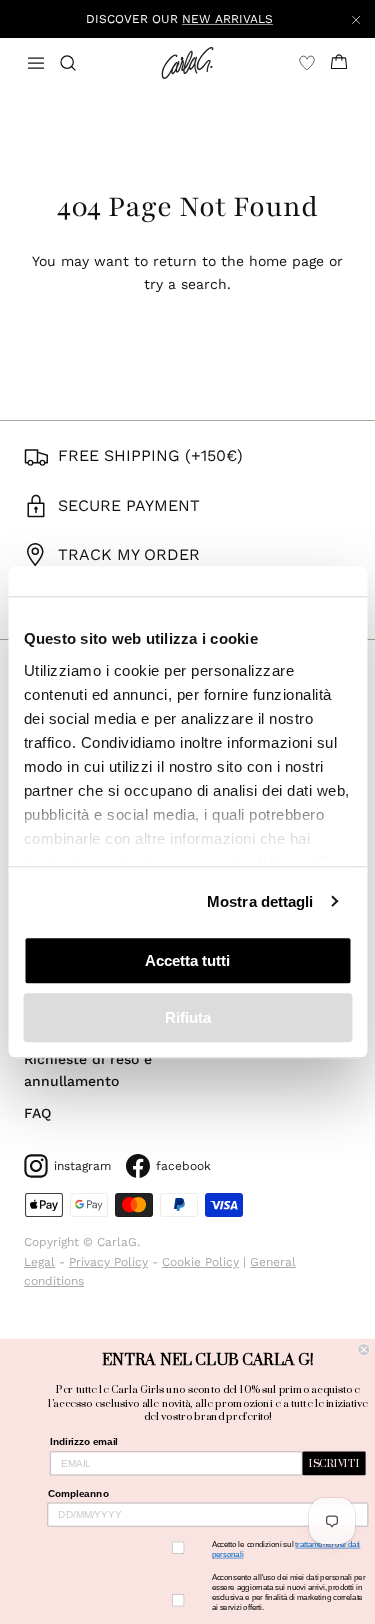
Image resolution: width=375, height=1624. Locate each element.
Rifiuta (188, 1017)
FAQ (37, 1113)
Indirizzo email (84, 1442)
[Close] (356, 19)
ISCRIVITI (334, 1464)
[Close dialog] (364, 1349)
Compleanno (78, 1493)
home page (286, 261)
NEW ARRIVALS (227, 19)
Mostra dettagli (260, 901)
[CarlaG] (187, 63)
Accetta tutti (187, 960)
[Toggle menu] (36, 63)
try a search (185, 284)
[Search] (80, 63)
